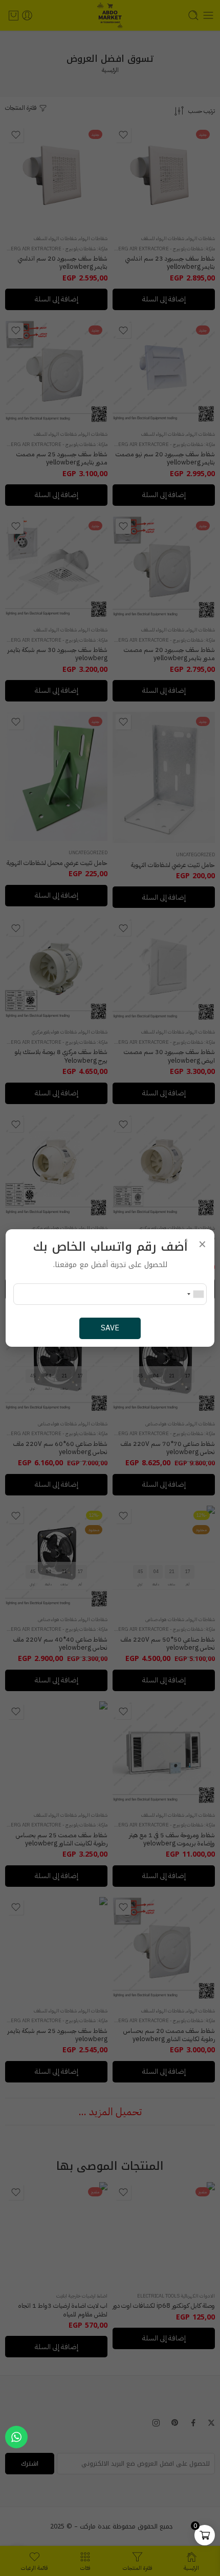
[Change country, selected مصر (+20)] (195, 1294)
